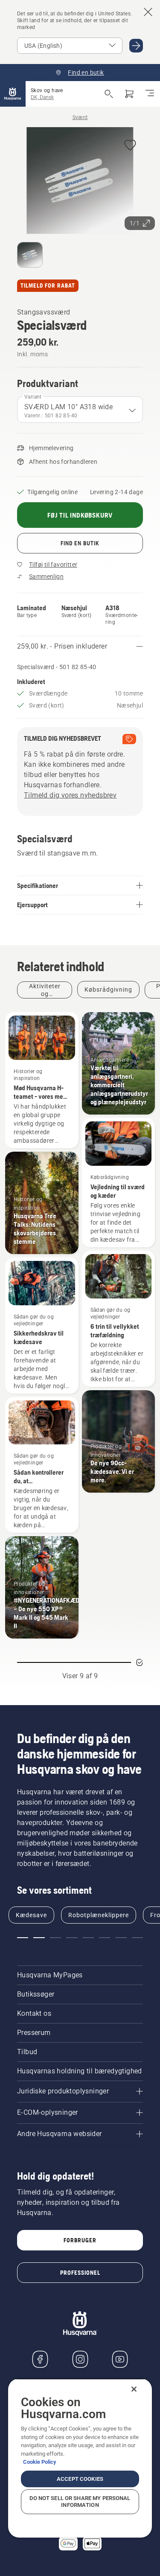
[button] (130, 146)
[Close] (134, 2389)
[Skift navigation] (150, 94)
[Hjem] (13, 94)
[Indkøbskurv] (129, 94)
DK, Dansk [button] (42, 97)
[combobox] (80, 410)
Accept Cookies (80, 2479)
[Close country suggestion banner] (148, 12)
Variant (33, 397)
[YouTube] (120, 2359)
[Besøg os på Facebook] (40, 2359)
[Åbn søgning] (109, 94)
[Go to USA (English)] (136, 46)
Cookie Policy (40, 2462)
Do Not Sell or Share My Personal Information (80, 2502)
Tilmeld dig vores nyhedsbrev (70, 795)
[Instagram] (80, 2359)
